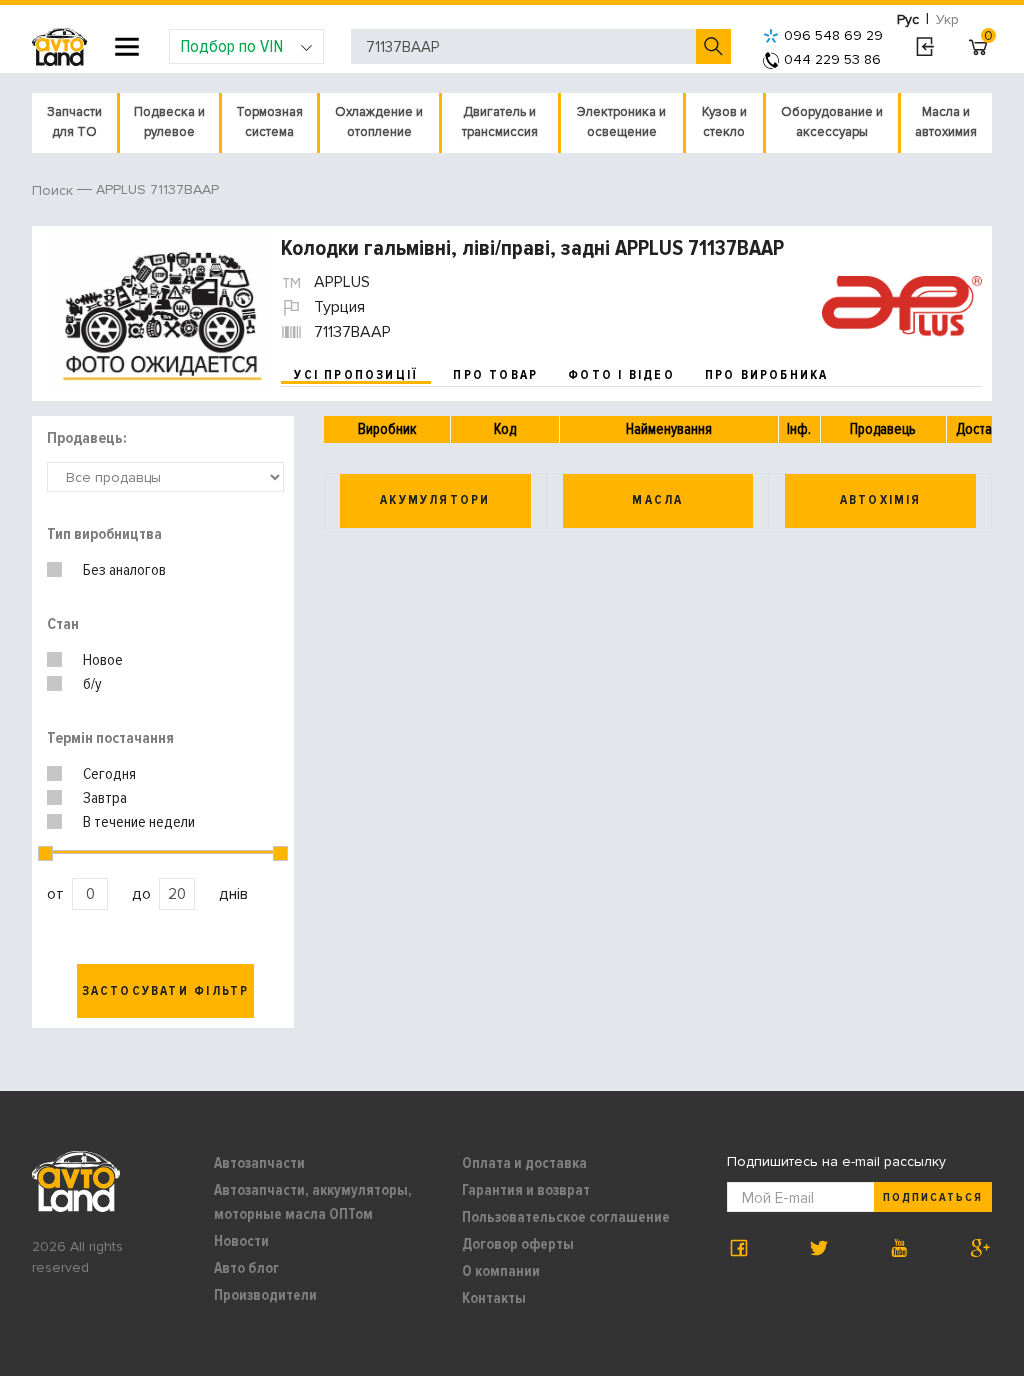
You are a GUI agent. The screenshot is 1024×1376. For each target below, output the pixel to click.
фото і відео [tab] (621, 375)
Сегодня (109, 774)
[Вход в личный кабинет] (924, 47)
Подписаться (933, 1197)
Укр (947, 19)
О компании (501, 1271)
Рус (908, 19)
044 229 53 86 (832, 59)
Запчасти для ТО (74, 122)
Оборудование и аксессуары (832, 122)
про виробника (767, 375)
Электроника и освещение (621, 122)
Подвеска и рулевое (169, 122)
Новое (103, 660)
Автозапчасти (259, 1163)
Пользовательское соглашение (566, 1217)
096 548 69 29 (833, 35)
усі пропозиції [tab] (356, 375)
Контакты (494, 1298)
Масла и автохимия (946, 122)
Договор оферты (518, 1244)
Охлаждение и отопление (379, 122)
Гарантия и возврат (526, 1190)
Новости (241, 1241)
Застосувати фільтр (166, 991)
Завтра (105, 798)
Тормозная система (269, 122)
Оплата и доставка (524, 1163)
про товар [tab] (495, 375)
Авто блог (246, 1268)
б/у (92, 684)
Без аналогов (124, 570)
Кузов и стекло (724, 122)
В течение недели (139, 822)
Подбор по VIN (231, 46)
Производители (265, 1295)
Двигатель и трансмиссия (500, 122)
